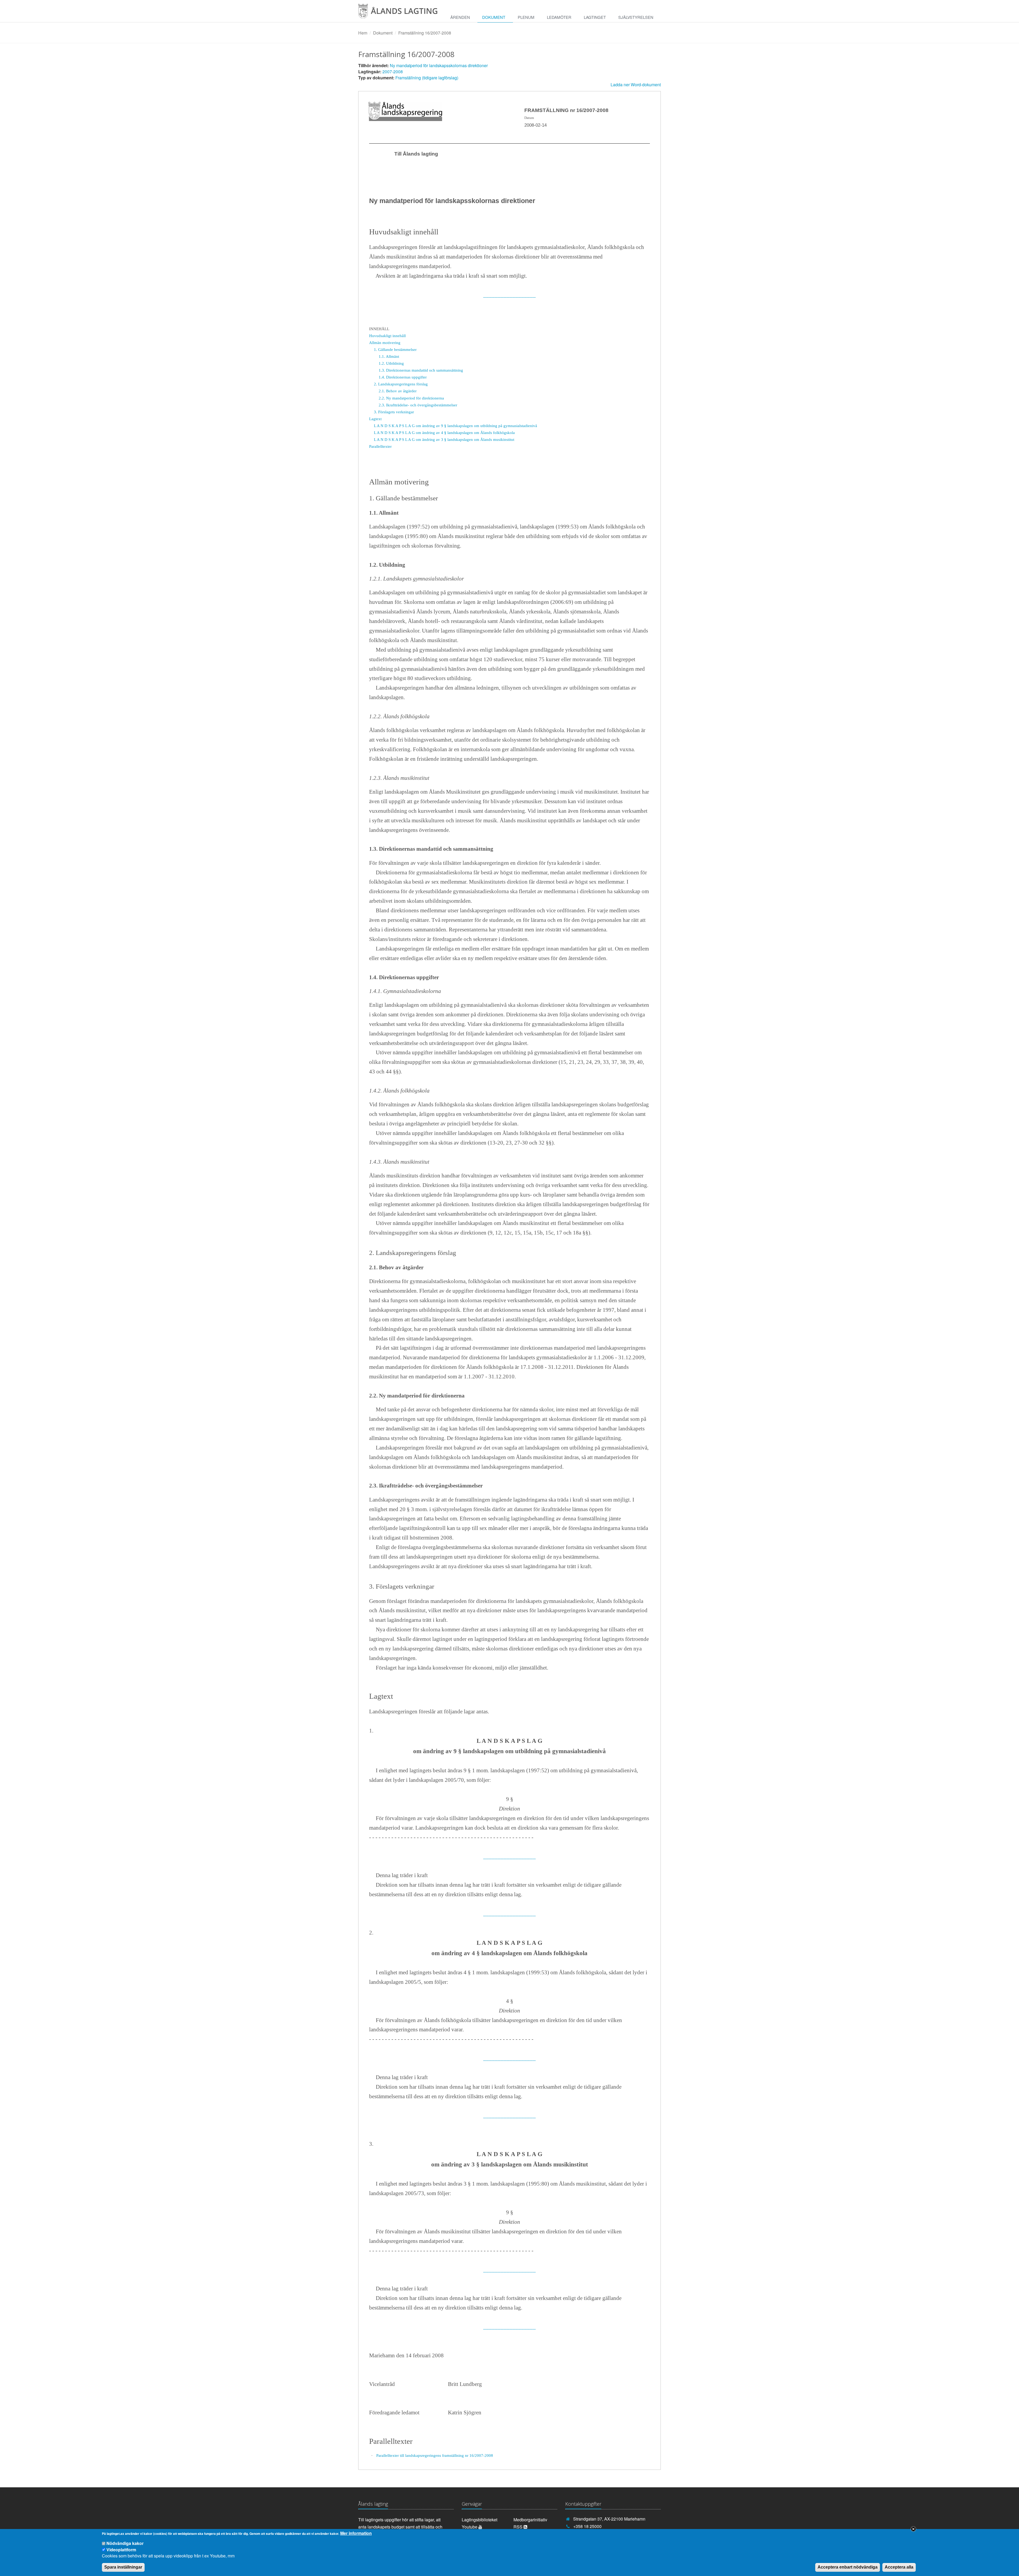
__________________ (509, 295)
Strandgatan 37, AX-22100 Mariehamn (609, 2519)
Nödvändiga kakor (125, 2543)
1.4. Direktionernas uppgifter (403, 377)
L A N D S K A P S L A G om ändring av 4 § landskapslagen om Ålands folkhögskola (444, 433)
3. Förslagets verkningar (394, 412)
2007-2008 (393, 72)
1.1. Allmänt (389, 356)
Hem (363, 33)
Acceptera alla (899, 2567)
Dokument (494, 17)
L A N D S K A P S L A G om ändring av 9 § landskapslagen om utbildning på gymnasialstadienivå (455, 426)
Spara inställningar (123, 2567)
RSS (519, 2527)
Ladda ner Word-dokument (636, 85)
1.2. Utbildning (391, 363)
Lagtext (375, 419)
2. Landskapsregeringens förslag (401, 384)
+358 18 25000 (587, 2526)
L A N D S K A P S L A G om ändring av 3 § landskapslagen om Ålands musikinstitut (444, 439)
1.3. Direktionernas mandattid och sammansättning (421, 370)
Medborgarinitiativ (530, 2520)
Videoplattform (121, 2549)
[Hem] (402, 13)
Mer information (356, 2533)
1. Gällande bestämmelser (395, 349)
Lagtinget (595, 17)
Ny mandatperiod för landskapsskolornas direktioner (439, 65)
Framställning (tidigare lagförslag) (427, 78)
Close (913, 2529)
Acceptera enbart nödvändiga (848, 2567)
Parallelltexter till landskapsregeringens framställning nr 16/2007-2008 (435, 2455)
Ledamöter (559, 17)
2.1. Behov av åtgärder (398, 391)
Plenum (526, 17)
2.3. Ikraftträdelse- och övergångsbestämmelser (418, 405)
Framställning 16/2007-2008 (425, 33)
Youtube (470, 2527)
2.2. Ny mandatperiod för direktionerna (411, 398)
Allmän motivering (385, 343)
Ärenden (460, 17)
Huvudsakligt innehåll (387, 336)
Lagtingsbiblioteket (480, 2520)
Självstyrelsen (636, 17)
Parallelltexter (380, 446)
